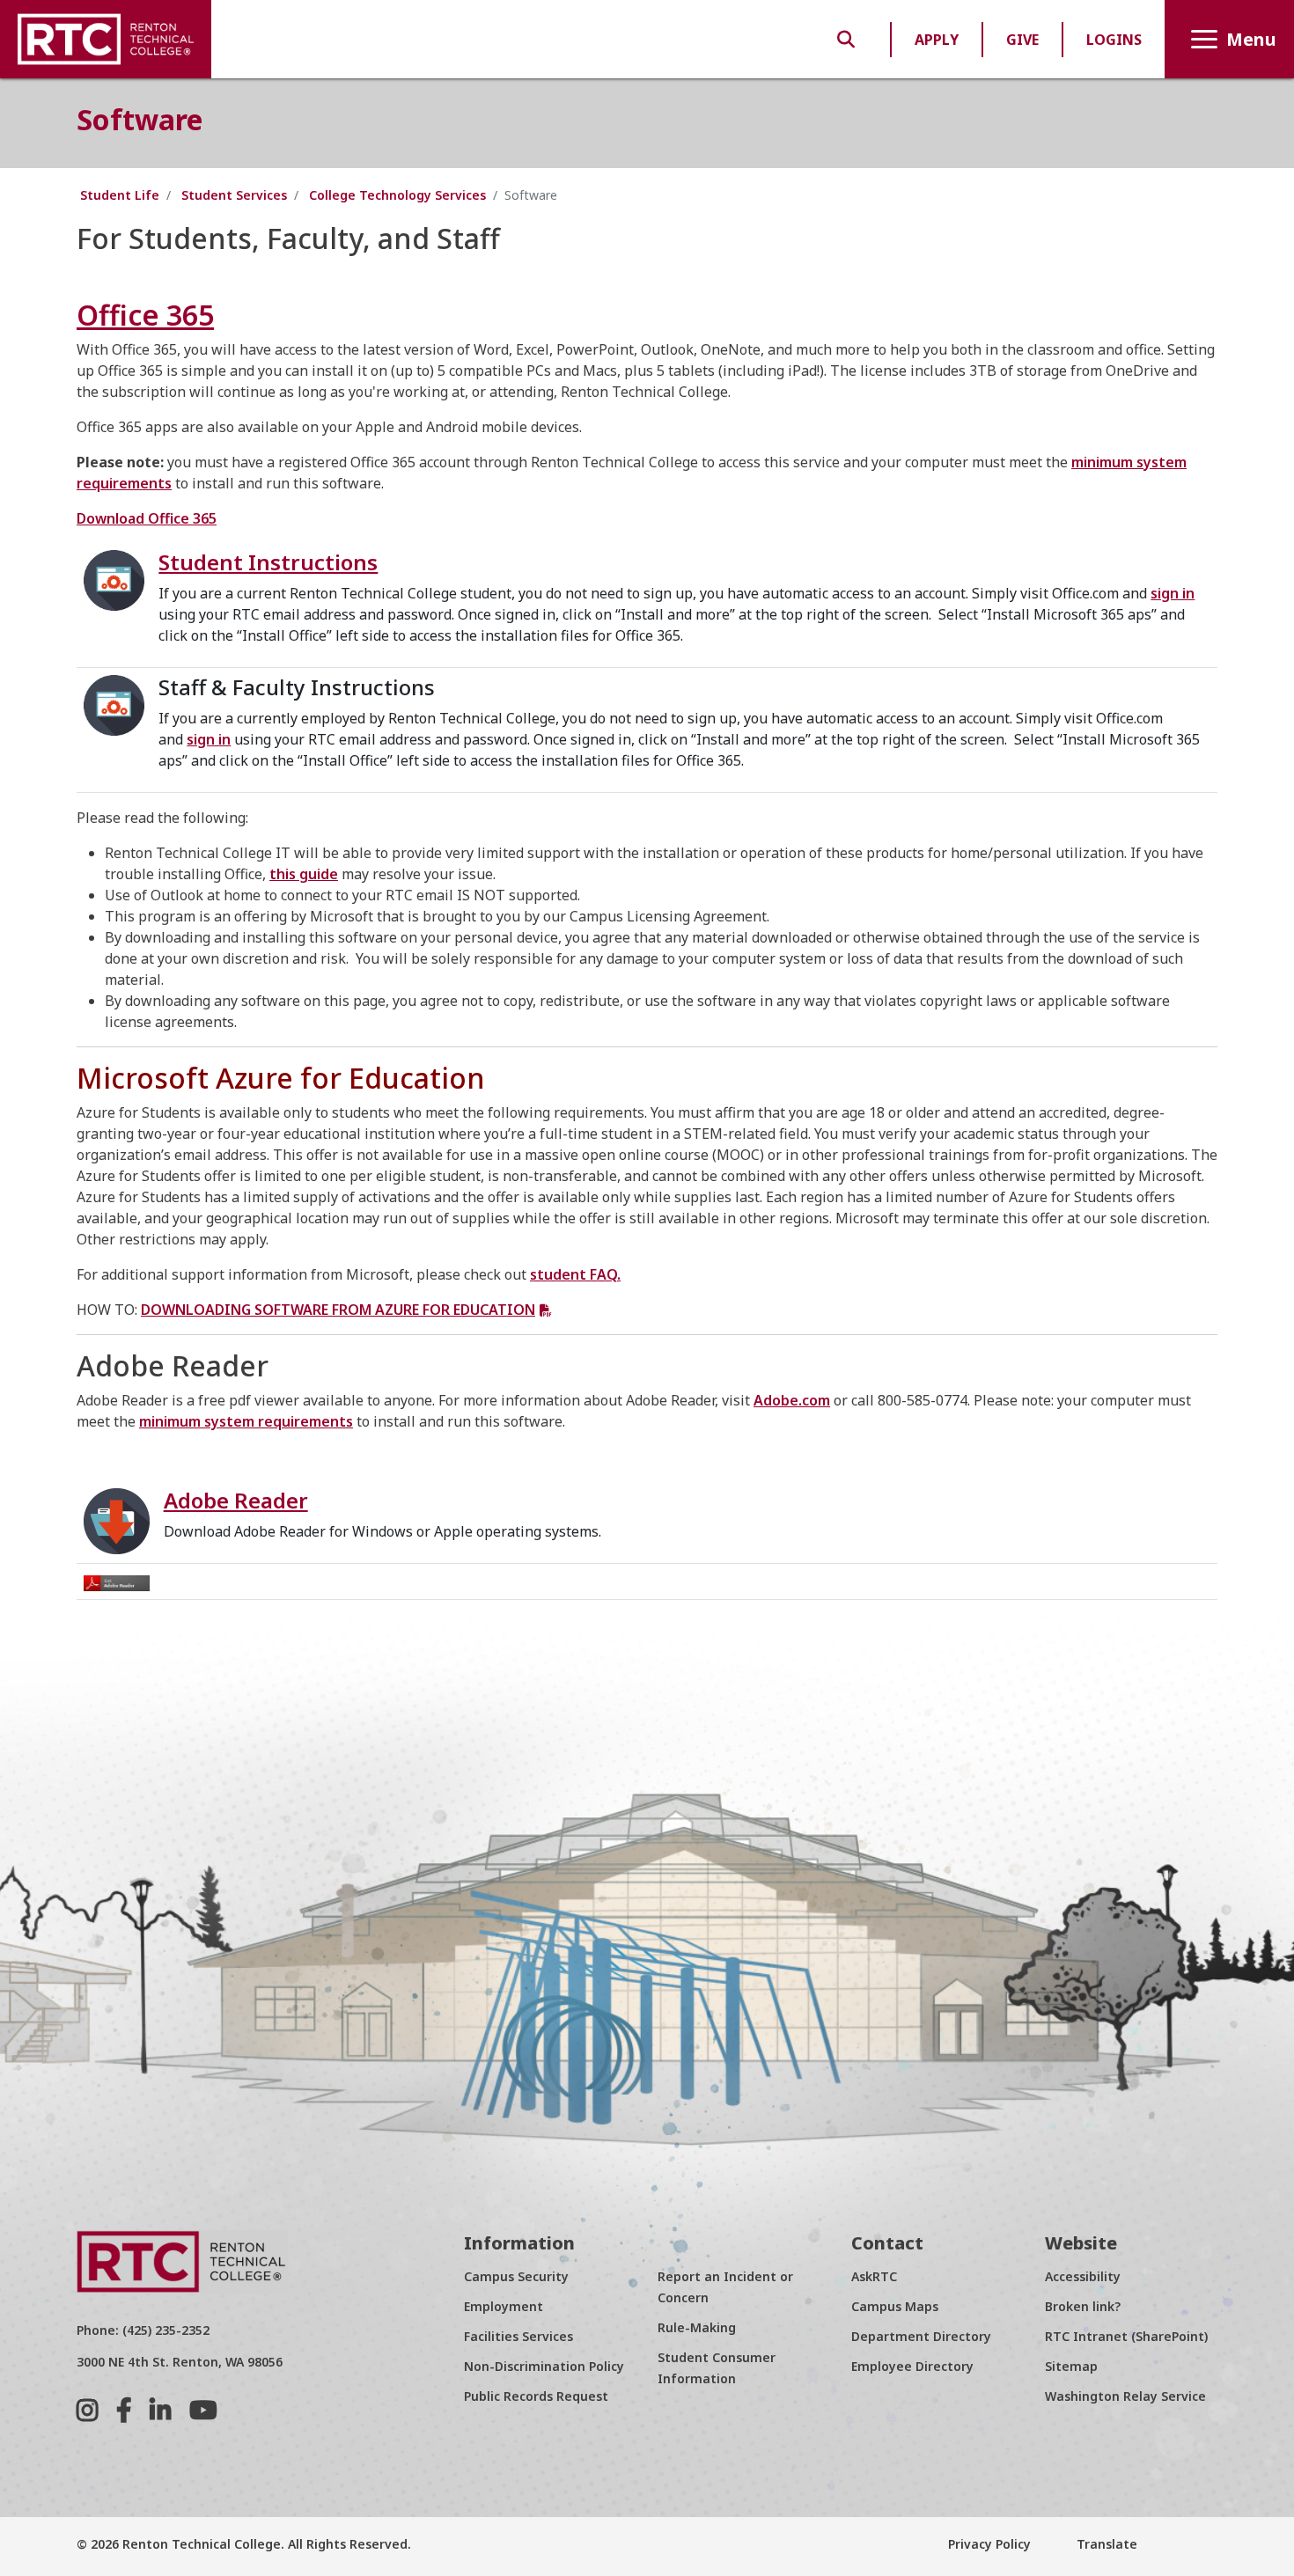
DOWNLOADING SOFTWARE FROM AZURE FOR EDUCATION (338, 1310)
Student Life (120, 195)
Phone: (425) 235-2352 (143, 2330)
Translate (1105, 2544)
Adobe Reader (236, 1500)
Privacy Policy (989, 2544)
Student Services (234, 195)
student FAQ (573, 1274)
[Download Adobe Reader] (117, 1582)
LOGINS (1114, 40)
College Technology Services (397, 195)
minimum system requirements (246, 1421)
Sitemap (1071, 2366)
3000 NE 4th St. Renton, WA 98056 (180, 2362)
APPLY (937, 40)
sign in (1173, 593)
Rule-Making (697, 2327)
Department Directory (921, 2336)
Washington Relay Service (1125, 2396)
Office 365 (145, 315)
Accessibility (1083, 2276)
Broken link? (1083, 2306)
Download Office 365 (147, 518)
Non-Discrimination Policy (544, 2366)
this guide (304, 874)
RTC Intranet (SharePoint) (1126, 2336)
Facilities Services (518, 2336)
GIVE (1022, 40)
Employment (504, 2306)
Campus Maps (895, 2306)
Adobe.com (792, 1400)
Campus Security (516, 2276)
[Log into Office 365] (114, 579)
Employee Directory (912, 2366)
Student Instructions (268, 562)
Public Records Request (536, 2396)
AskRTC (874, 2276)
